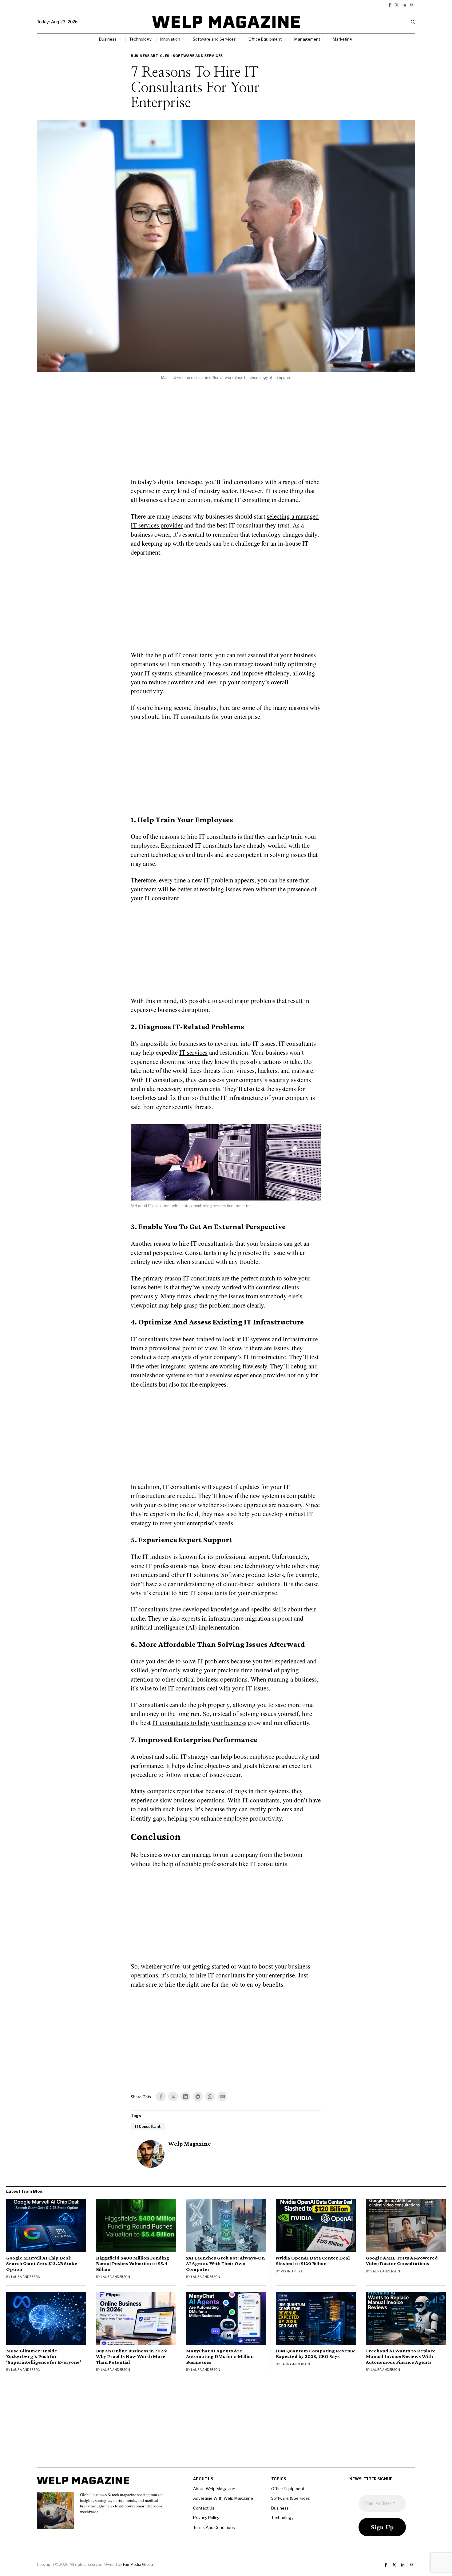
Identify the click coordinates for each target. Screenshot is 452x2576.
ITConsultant (148, 2126)
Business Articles (150, 56)
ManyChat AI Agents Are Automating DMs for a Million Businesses (220, 2356)
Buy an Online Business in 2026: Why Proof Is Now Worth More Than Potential (132, 2356)
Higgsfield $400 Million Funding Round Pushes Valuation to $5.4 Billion (133, 2263)
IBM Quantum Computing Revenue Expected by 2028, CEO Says (316, 2354)
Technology (282, 2518)
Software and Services (198, 56)
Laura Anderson (26, 2277)
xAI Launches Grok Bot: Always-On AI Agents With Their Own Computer (225, 2263)
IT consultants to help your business (199, 1722)
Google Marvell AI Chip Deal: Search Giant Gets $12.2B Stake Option (42, 2263)
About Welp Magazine (214, 2489)
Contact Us (204, 2508)
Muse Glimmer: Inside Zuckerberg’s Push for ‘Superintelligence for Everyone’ (44, 2356)
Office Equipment (288, 2489)
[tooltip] (390, 5)
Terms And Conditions (214, 2527)
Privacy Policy (206, 2518)
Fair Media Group (138, 2564)
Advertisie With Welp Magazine (223, 2498)
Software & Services (291, 2498)
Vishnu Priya (292, 2271)
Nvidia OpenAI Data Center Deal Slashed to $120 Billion (313, 2261)
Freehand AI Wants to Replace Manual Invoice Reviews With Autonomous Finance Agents (401, 2356)
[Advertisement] (226, 433)
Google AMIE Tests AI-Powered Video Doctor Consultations (402, 2261)
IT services (193, 1052)
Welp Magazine (190, 2144)
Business (280, 2508)
